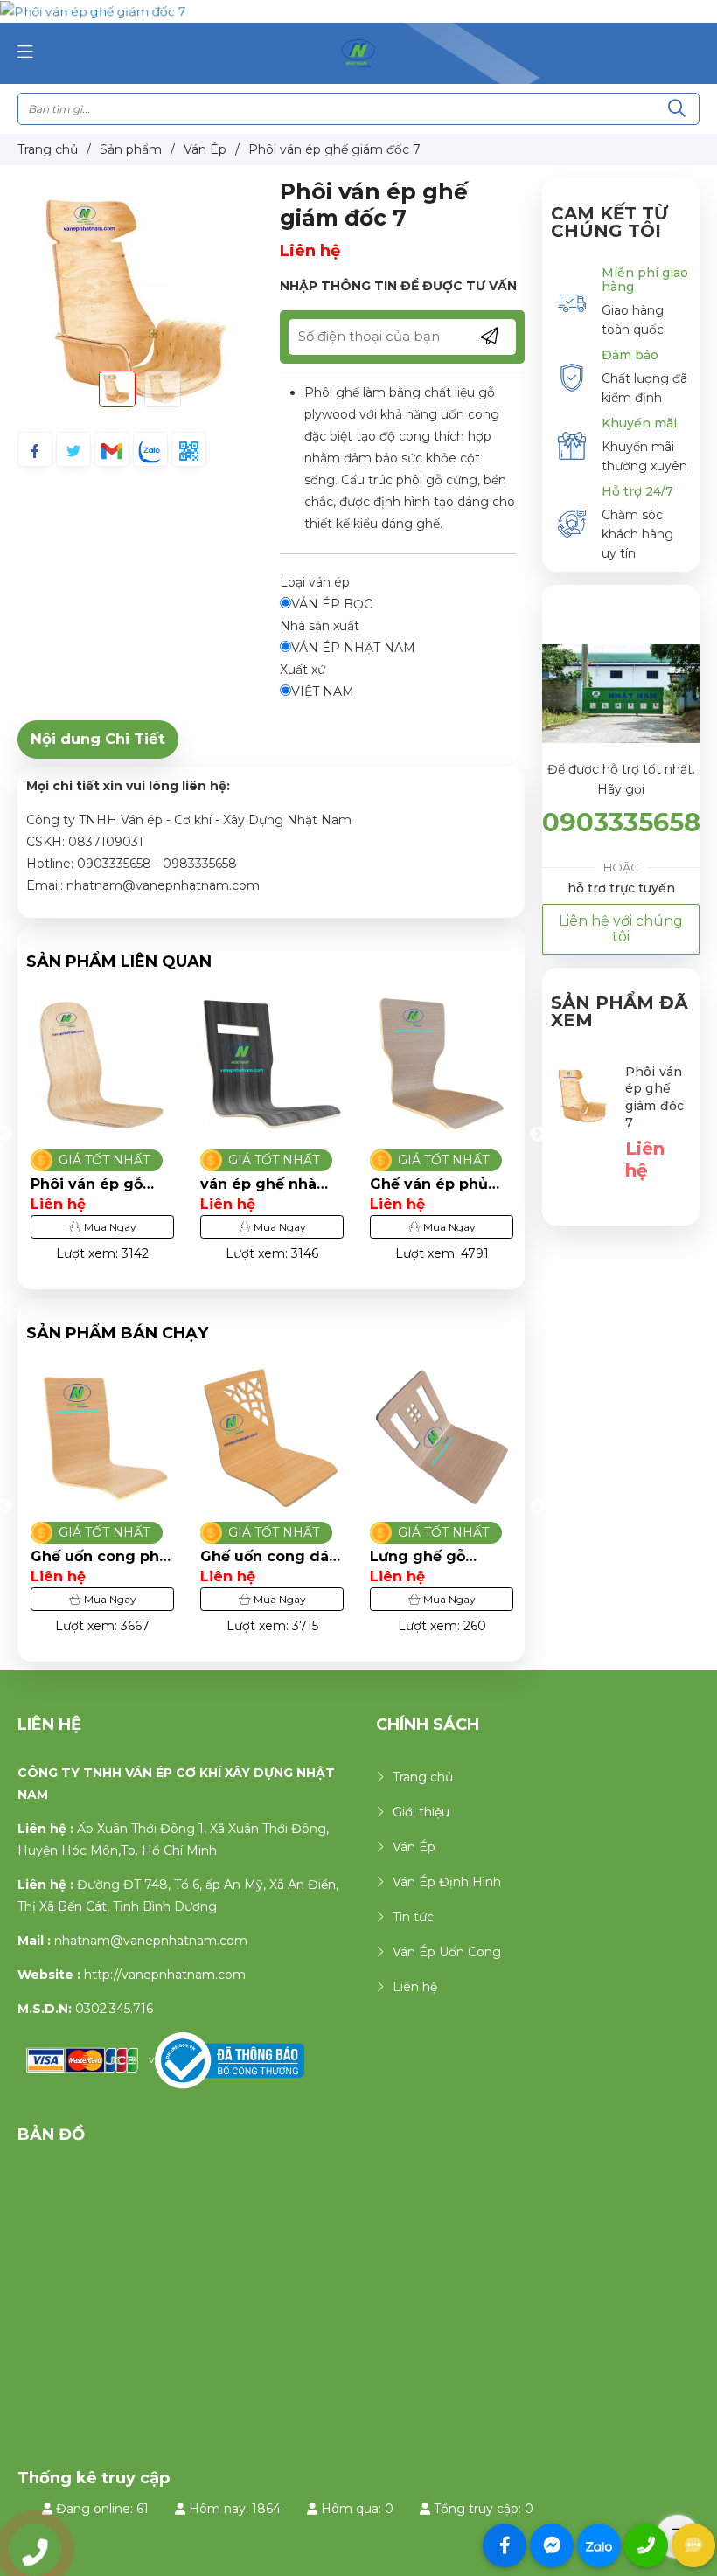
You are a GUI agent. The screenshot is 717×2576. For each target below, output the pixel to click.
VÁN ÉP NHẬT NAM (353, 648)
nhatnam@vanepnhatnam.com (151, 1941)
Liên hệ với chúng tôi (621, 929)
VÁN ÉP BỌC (332, 604)
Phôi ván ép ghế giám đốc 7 (654, 1097)
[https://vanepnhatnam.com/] (358, 52)
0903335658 (621, 822)
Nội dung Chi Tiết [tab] (98, 739)
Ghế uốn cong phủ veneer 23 (439, 1557)
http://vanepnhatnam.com (165, 1975)
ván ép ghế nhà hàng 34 (153, 1184)
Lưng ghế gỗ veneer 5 (248, 1557)
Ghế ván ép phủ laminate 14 (324, 1184)
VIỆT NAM (323, 691)
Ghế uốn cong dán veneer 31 (100, 1557)
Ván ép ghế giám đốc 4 (498, 1184)
